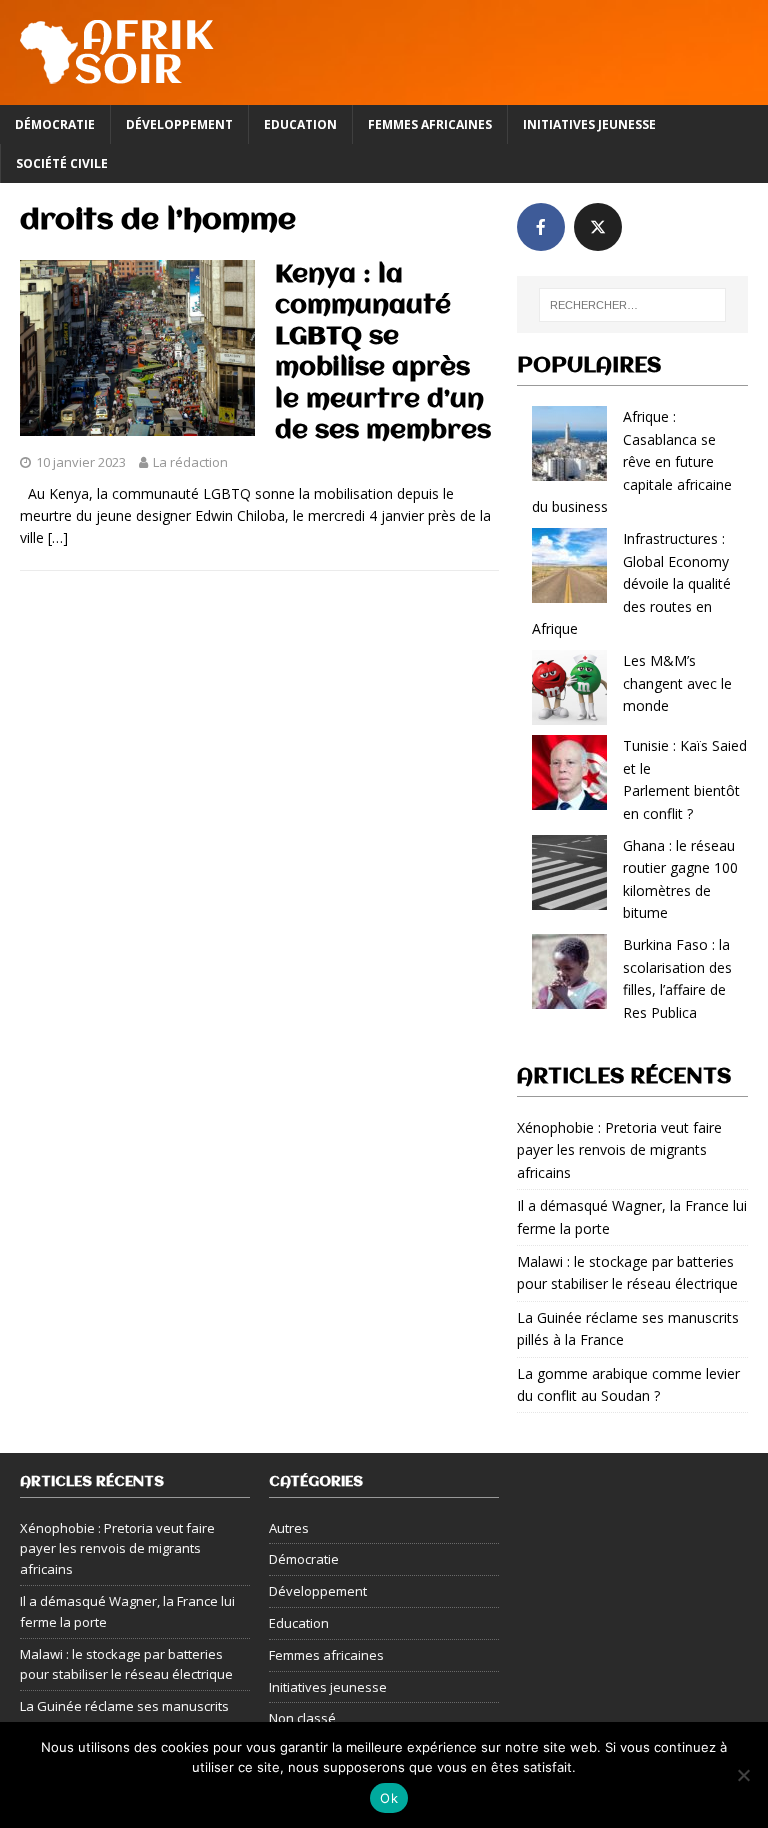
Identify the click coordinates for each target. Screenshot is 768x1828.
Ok (389, 1798)
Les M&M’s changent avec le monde (677, 683)
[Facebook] (541, 227)
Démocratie (55, 124)
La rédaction (190, 462)
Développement (179, 124)
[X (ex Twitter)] (598, 227)
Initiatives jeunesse (589, 124)
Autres (289, 1528)
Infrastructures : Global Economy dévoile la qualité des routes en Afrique (631, 583)
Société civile (62, 163)
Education (300, 124)
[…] (58, 537)
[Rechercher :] (632, 305)
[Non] (743, 1775)
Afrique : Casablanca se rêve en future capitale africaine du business (632, 461)
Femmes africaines (430, 124)
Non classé (302, 1718)
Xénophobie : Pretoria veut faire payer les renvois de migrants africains (619, 1150)
